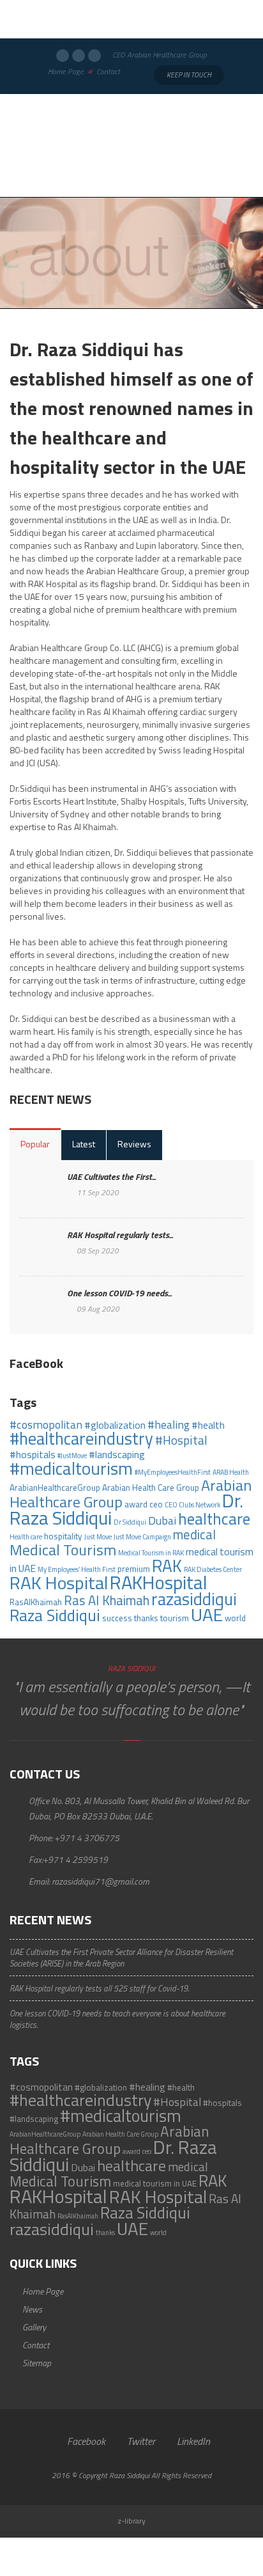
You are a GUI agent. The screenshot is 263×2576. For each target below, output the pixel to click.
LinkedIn (192, 2441)
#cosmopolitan (46, 1425)
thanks (146, 1618)
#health (208, 1425)
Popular (35, 1144)
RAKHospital (159, 1582)
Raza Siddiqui (55, 1615)
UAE (207, 1614)
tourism (175, 1618)
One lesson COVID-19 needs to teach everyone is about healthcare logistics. (117, 2019)
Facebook (85, 2441)
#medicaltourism (71, 1468)
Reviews (134, 1144)
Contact (108, 72)
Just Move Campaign (142, 1537)
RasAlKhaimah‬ (36, 1602)
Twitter (140, 2441)
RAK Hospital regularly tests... (120, 1235)
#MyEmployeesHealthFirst (173, 1472)
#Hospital (181, 1440)
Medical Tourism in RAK (151, 1553)
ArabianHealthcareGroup (55, 1488)
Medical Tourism (63, 1550)
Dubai (162, 1520)
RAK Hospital (59, 1583)
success (117, 1618)
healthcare (214, 1519)
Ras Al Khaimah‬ (107, 1600)
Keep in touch (189, 75)
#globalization (115, 1425)
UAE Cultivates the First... (111, 1176)
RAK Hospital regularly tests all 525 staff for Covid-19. (99, 1988)
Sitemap (37, 2363)
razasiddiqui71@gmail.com (101, 1881)
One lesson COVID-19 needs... (119, 1293)
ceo (156, 1504)
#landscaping (117, 1454)
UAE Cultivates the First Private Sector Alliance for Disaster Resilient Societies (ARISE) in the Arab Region (121, 1958)
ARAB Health (231, 1472)
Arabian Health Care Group (151, 1488)
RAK (167, 1566)
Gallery (34, 2327)
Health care (26, 1537)
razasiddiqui (194, 1599)
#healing (169, 1425)
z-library (131, 2521)
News (32, 2309)
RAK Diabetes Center (213, 1569)
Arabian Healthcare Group (109, 2140)
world (235, 1618)
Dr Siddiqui (130, 1522)
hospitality (63, 1536)
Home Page (66, 72)
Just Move (98, 1537)
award (136, 1504)
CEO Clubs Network (192, 1505)
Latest (84, 1144)
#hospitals (33, 1454)
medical (194, 1535)
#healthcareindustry (81, 1438)
